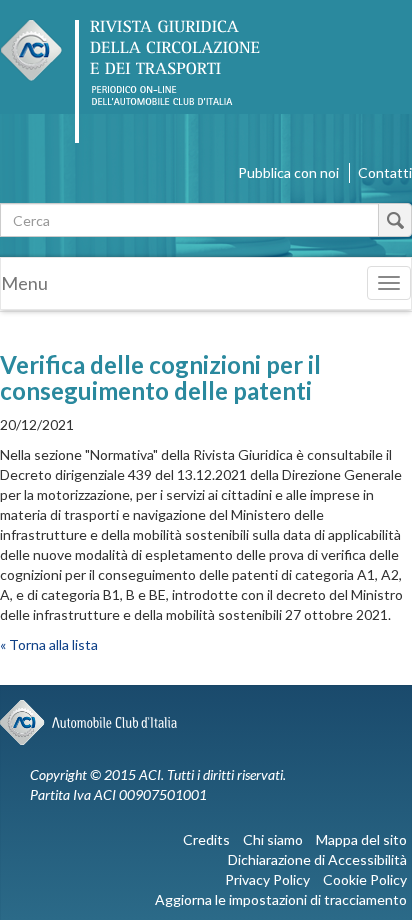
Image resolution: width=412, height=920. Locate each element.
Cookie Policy (365, 879)
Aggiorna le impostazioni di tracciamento (281, 899)
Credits (206, 839)
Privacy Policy (267, 879)
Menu (24, 283)
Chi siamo (273, 839)
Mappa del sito (361, 839)
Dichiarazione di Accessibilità (317, 859)
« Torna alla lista (49, 644)
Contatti (385, 172)
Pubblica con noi (288, 172)
